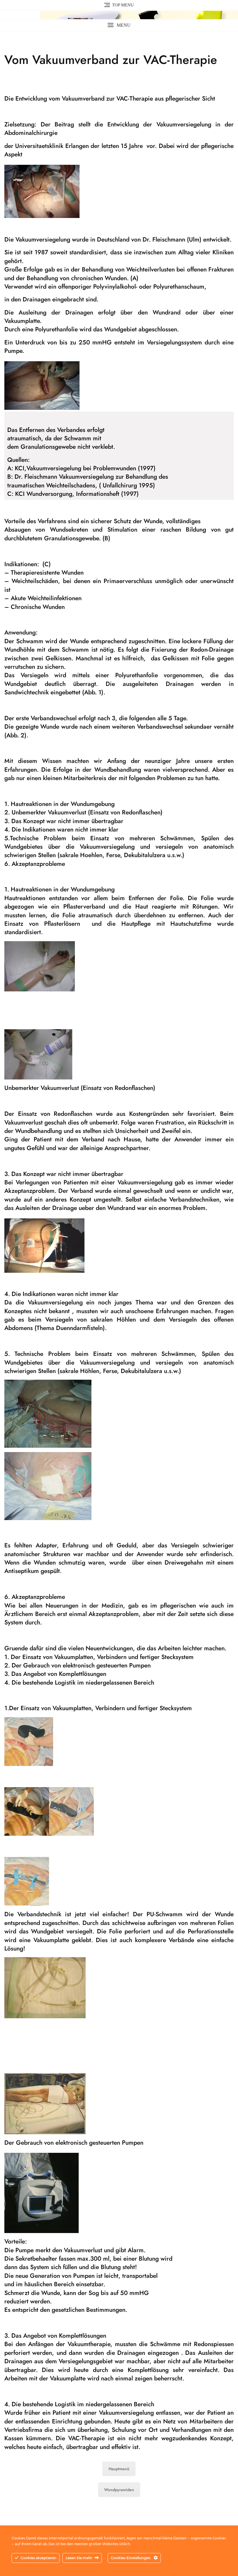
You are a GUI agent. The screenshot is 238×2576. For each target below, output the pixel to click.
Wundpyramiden (119, 2490)
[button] (119, 25)
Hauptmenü (119, 2469)
